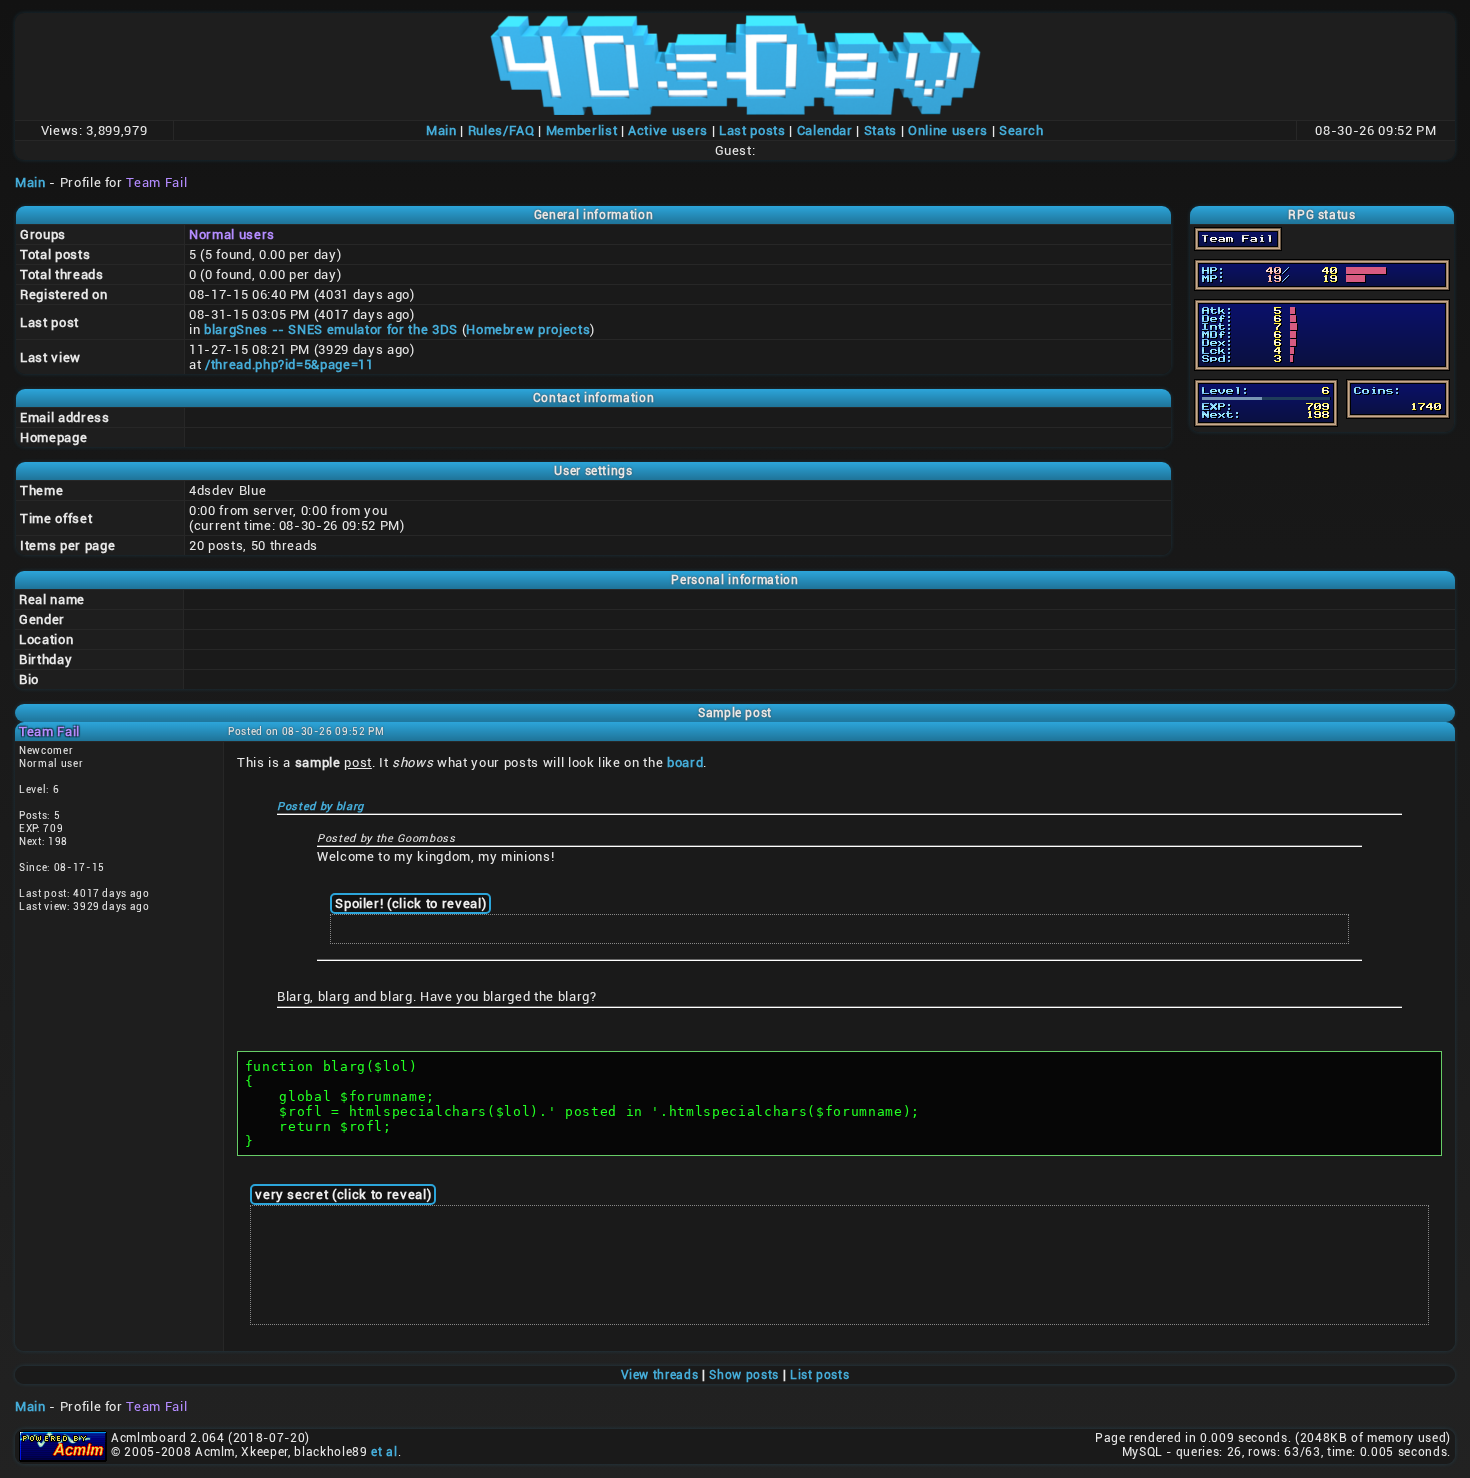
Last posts (752, 130)
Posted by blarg (320, 806)
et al (384, 1452)
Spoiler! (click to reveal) (410, 903)
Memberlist (582, 130)
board (685, 762)
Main (441, 130)
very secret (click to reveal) (343, 1194)
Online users (948, 130)
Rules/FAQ (501, 130)
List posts (820, 1375)
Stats (880, 130)
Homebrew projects (528, 329)
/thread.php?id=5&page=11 (289, 364)
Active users (668, 130)
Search (1021, 130)
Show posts (744, 1375)
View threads (660, 1375)
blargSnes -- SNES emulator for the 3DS (331, 329)
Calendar (825, 130)
